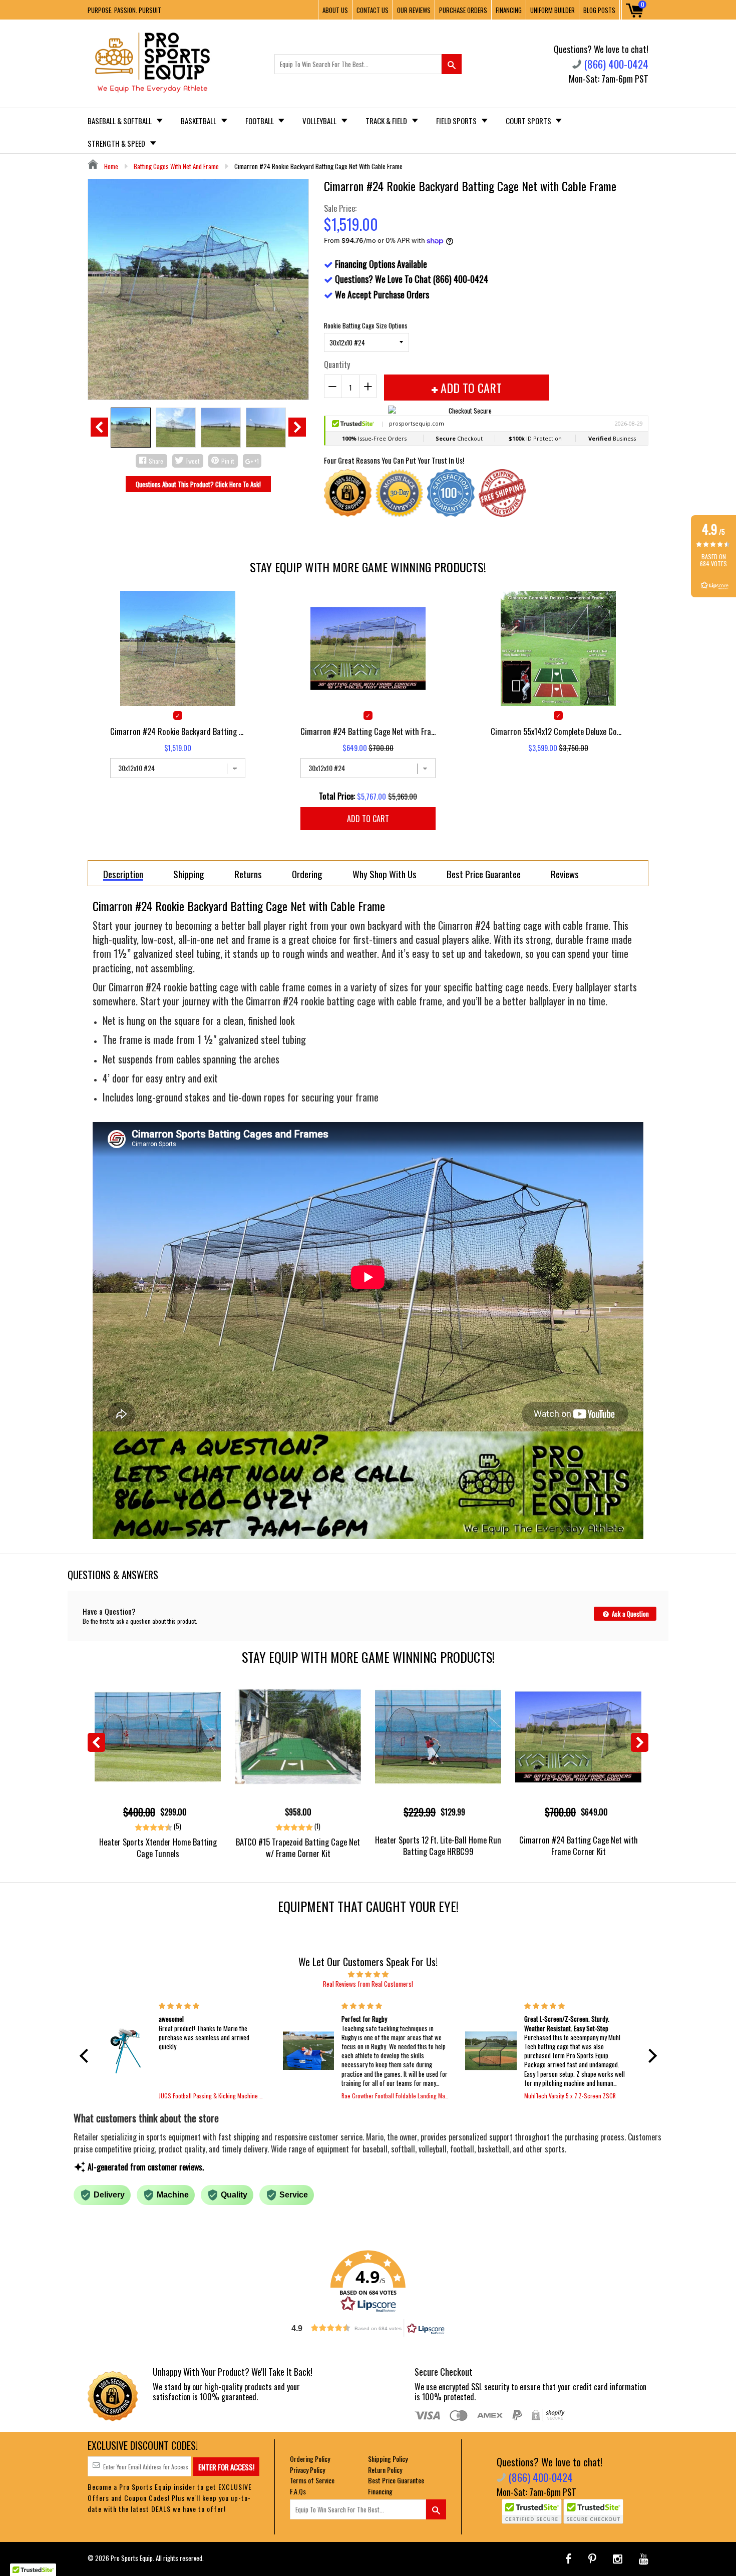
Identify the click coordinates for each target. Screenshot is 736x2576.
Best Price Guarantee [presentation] (484, 874)
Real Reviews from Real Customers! (368, 1984)
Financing (380, 2491)
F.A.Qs (298, 2491)
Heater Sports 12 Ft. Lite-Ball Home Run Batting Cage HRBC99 (438, 1846)
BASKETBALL (199, 121)
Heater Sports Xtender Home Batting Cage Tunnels (158, 1848)
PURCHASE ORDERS (463, 10)
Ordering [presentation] (307, 874)
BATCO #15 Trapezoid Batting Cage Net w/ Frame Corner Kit (298, 1848)
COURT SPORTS (529, 121)
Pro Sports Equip (132, 2558)
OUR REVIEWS (414, 10)
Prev (99, 427)
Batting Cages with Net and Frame (176, 166)
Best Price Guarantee (396, 2480)
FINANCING (509, 10)
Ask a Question (630, 1614)
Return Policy (385, 2470)
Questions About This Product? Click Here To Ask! (198, 484)
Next (297, 427)
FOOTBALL (260, 121)
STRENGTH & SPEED (117, 143)
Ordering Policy (310, 2459)
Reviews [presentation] (565, 874)
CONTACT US (373, 10)
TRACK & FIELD (387, 121)
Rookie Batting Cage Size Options (366, 325)
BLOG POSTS (599, 10)
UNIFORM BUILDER (553, 10)
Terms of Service (312, 2480)
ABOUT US (335, 10)
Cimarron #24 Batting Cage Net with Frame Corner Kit (579, 1846)
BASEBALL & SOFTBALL (120, 121)
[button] (86, 2056)
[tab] (123, 873)
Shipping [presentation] (189, 874)
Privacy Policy (307, 2470)
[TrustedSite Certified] (532, 2511)
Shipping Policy (388, 2459)
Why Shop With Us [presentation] (385, 874)
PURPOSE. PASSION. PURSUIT (124, 10)
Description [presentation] (123, 874)
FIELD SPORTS (457, 121)
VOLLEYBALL (320, 121)
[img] (368, 1974)
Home (110, 166)
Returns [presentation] (248, 874)
